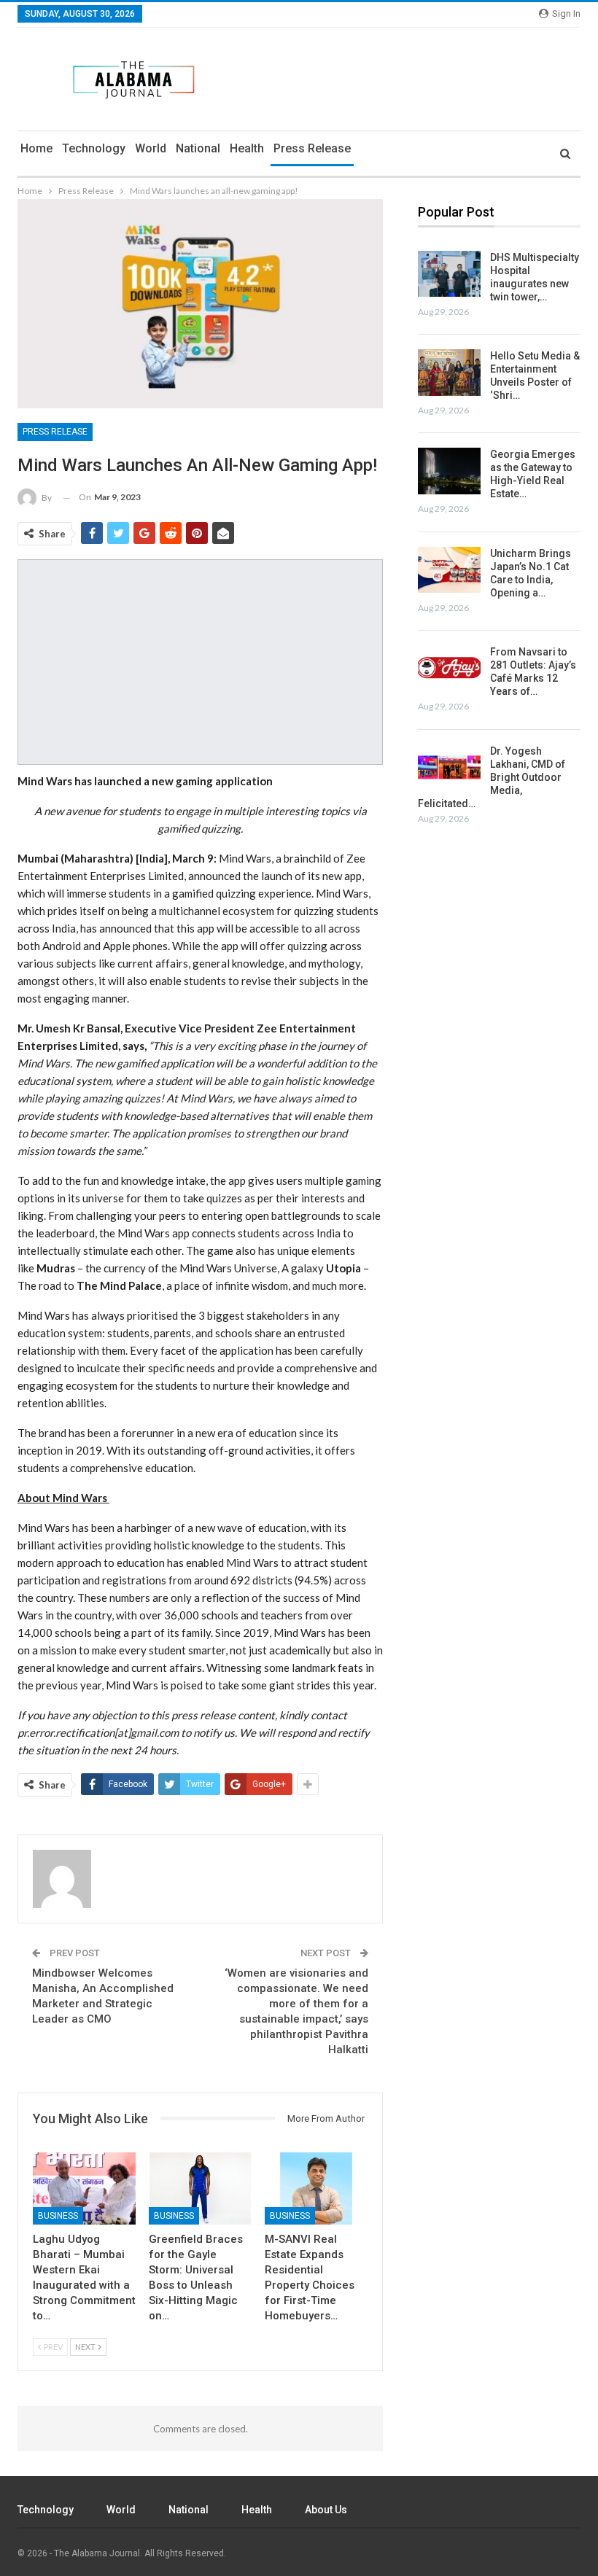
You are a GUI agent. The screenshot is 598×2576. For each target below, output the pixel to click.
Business (58, 2216)
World (151, 148)
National (198, 148)
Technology (94, 148)
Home (36, 148)
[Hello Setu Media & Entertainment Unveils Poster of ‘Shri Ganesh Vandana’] (449, 373)
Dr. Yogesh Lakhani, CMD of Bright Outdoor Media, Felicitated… (492, 777)
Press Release (312, 148)
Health (247, 148)
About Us (326, 2510)
